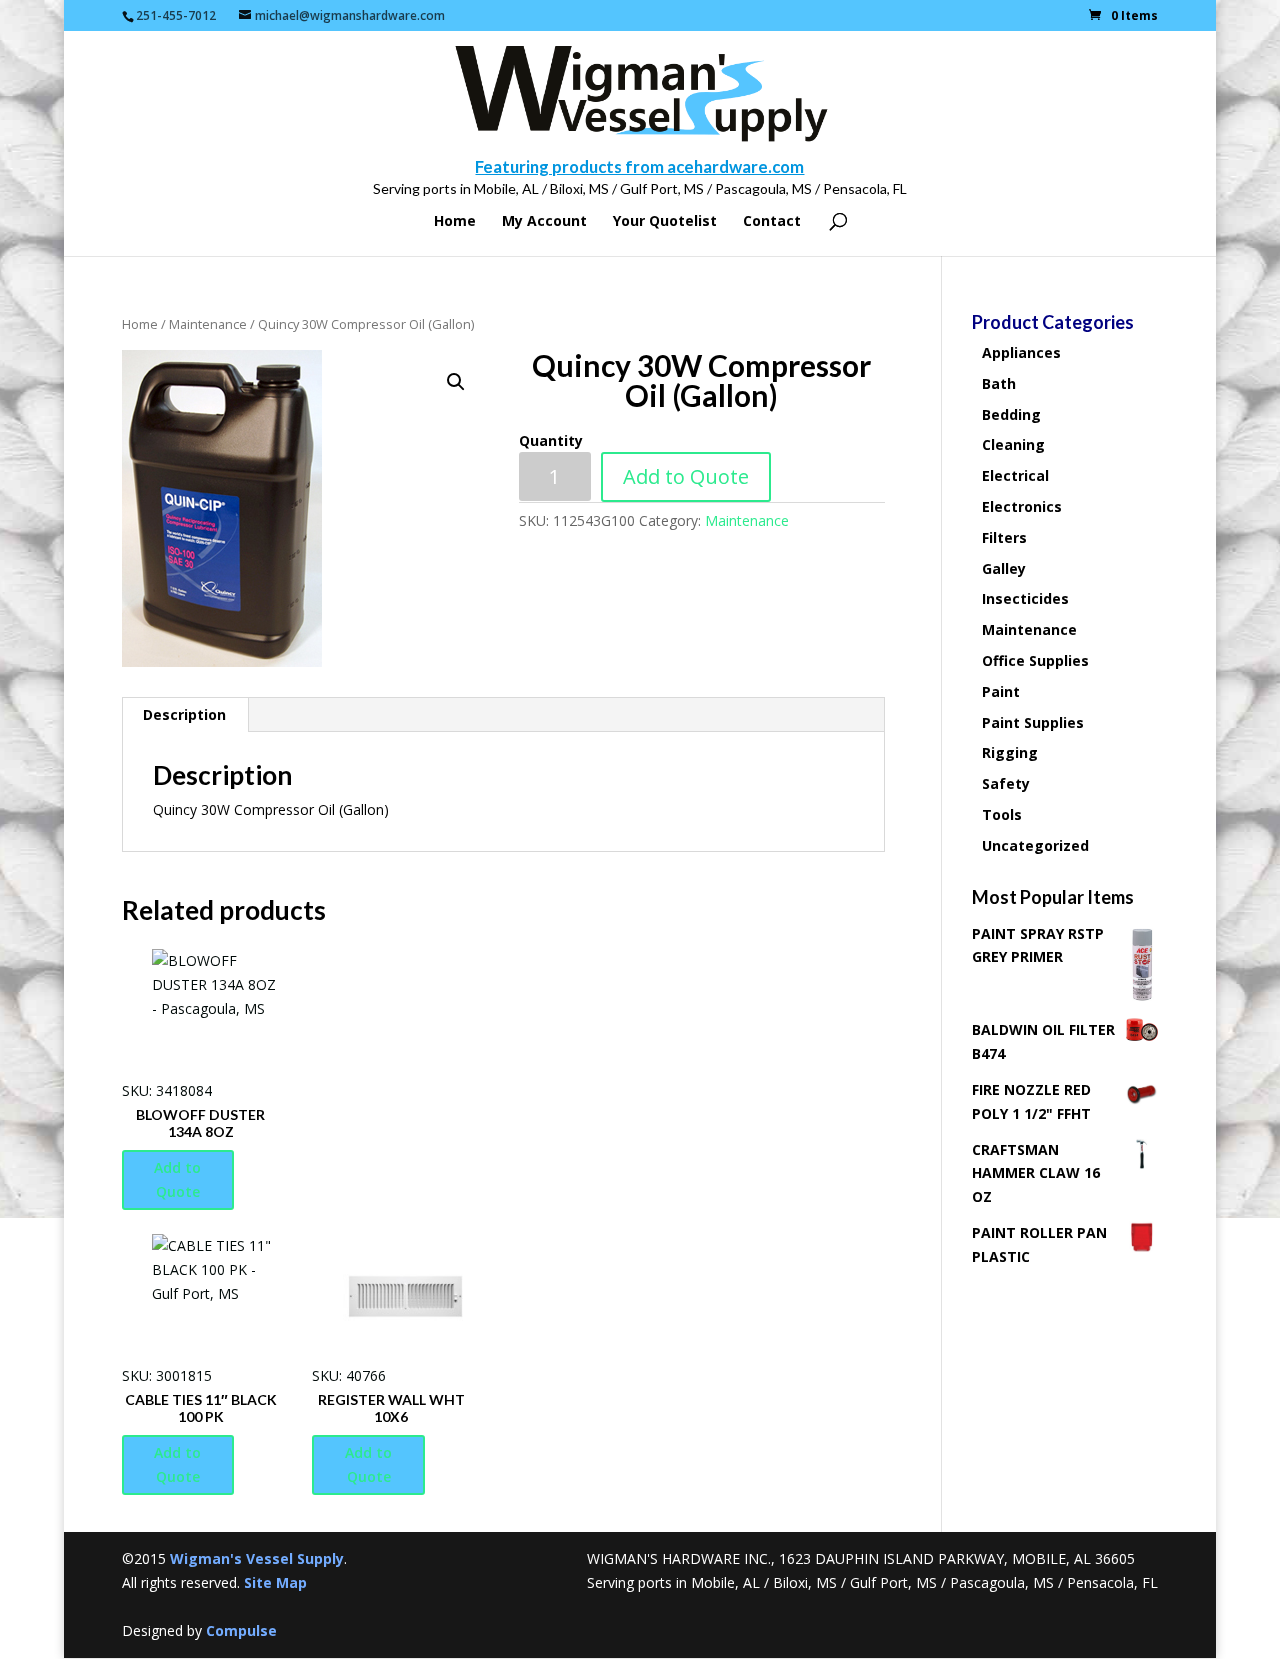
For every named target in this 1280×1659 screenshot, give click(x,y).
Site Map (275, 1582)
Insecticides (1025, 598)
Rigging (1010, 752)
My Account (544, 222)
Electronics (1022, 506)
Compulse (241, 1630)
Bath (999, 383)
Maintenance (208, 324)
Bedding (1011, 414)
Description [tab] (184, 714)
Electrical (1015, 475)
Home (455, 222)
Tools (1002, 814)
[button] (456, 382)
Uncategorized (1035, 845)
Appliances (1021, 352)
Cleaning (1013, 444)
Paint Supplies (1033, 722)
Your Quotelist (665, 222)
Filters (1004, 537)
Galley (1004, 568)
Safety (1006, 783)
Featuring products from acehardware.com (639, 166)
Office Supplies (1035, 660)
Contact (772, 222)
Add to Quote (686, 476)
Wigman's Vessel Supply (257, 1558)
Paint (1001, 691)
